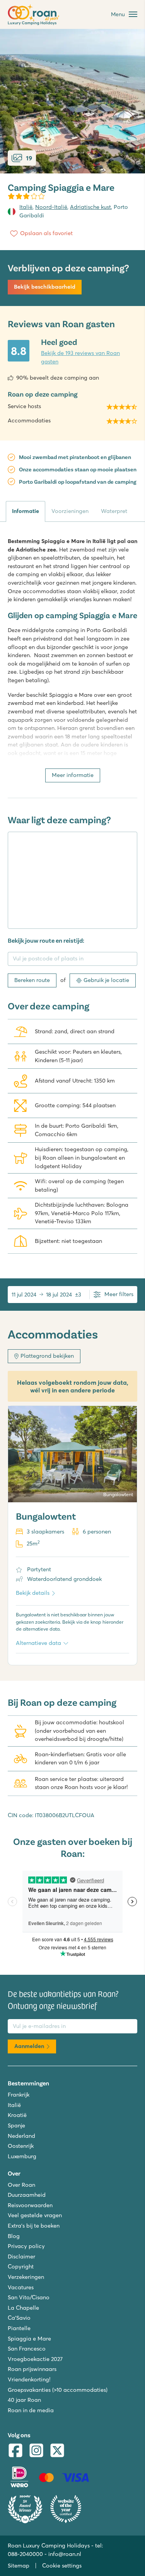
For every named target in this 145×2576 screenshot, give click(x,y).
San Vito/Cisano (29, 2297)
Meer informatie (73, 775)
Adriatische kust (90, 207)
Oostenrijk (21, 2146)
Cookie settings (62, 2566)
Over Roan (21, 2185)
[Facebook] (15, 2451)
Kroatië (17, 2115)
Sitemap (19, 2566)
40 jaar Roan (24, 2400)
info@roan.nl (65, 2554)
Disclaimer (21, 2257)
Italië (26, 207)
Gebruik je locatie (106, 980)
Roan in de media (31, 2410)
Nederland (21, 2136)
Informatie (26, 511)
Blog (14, 2236)
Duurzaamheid (27, 2195)
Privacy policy (26, 2246)
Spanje (16, 2125)
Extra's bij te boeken (34, 2226)
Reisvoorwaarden (30, 2205)
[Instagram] (36, 2451)
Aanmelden (29, 2046)
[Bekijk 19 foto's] (72, 101)
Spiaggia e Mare (29, 2339)
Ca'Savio (19, 2318)
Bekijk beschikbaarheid (45, 287)
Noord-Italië (51, 207)
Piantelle (19, 2328)
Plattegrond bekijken (47, 1356)
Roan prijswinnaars (32, 2369)
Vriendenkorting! (29, 2379)
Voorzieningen (70, 511)
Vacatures (21, 2287)
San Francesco (27, 2349)
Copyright (21, 2267)
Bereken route (32, 980)
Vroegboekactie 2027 (35, 2359)
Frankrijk (19, 2095)
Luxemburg (22, 2156)
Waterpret (114, 511)
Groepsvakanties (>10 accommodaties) (58, 2390)
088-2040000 (25, 2554)
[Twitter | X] (57, 2451)
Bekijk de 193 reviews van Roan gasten (80, 357)
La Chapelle (23, 2308)
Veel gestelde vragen (35, 2215)
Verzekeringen (26, 2277)
